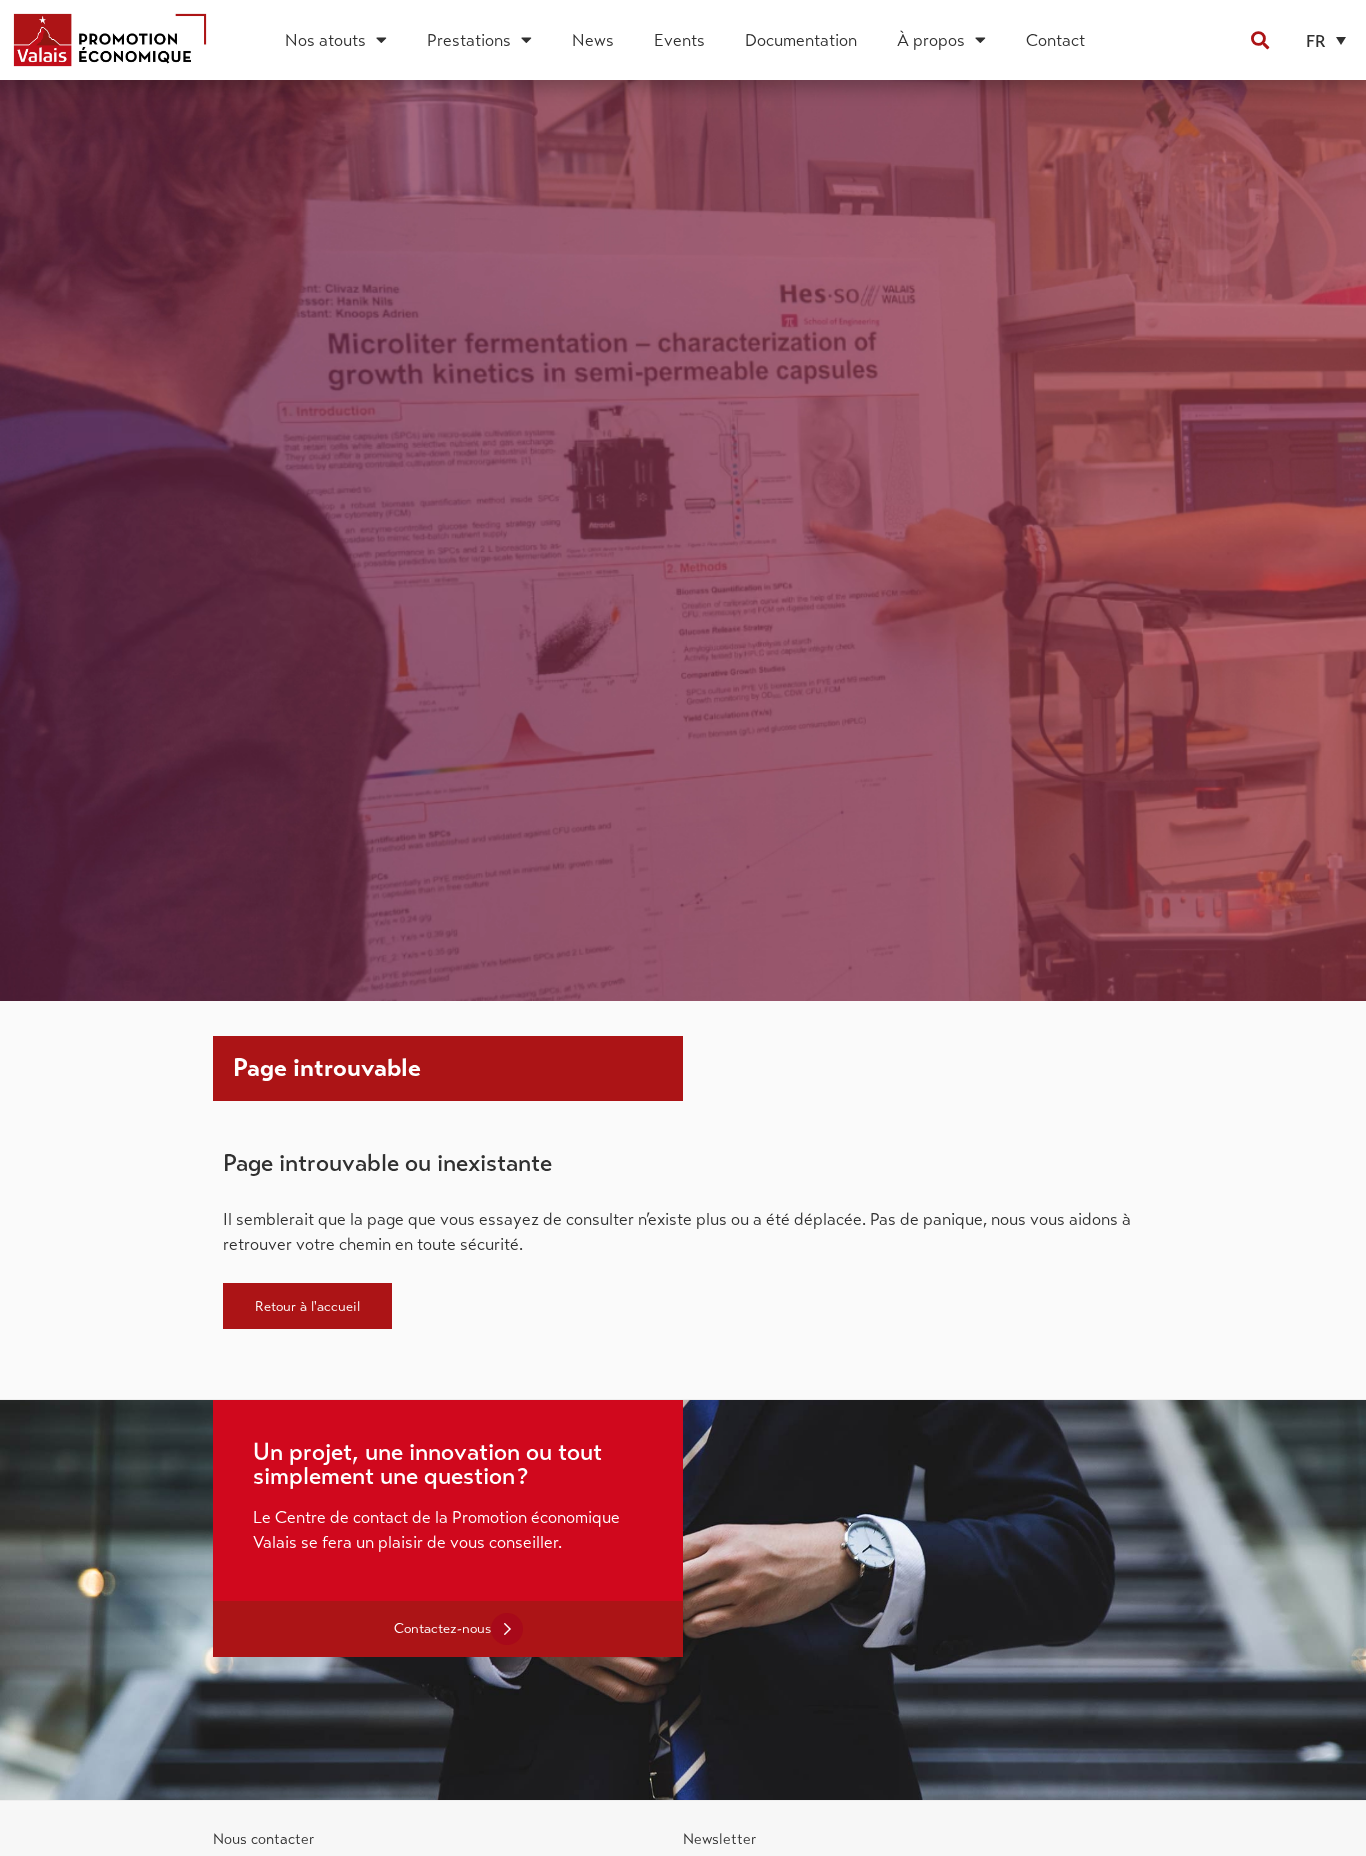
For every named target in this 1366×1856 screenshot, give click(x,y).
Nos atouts (325, 40)
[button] (1259, 39)
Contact (1055, 40)
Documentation (801, 40)
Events (679, 40)
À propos (931, 40)
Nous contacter (263, 1838)
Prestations (469, 40)
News (593, 40)
